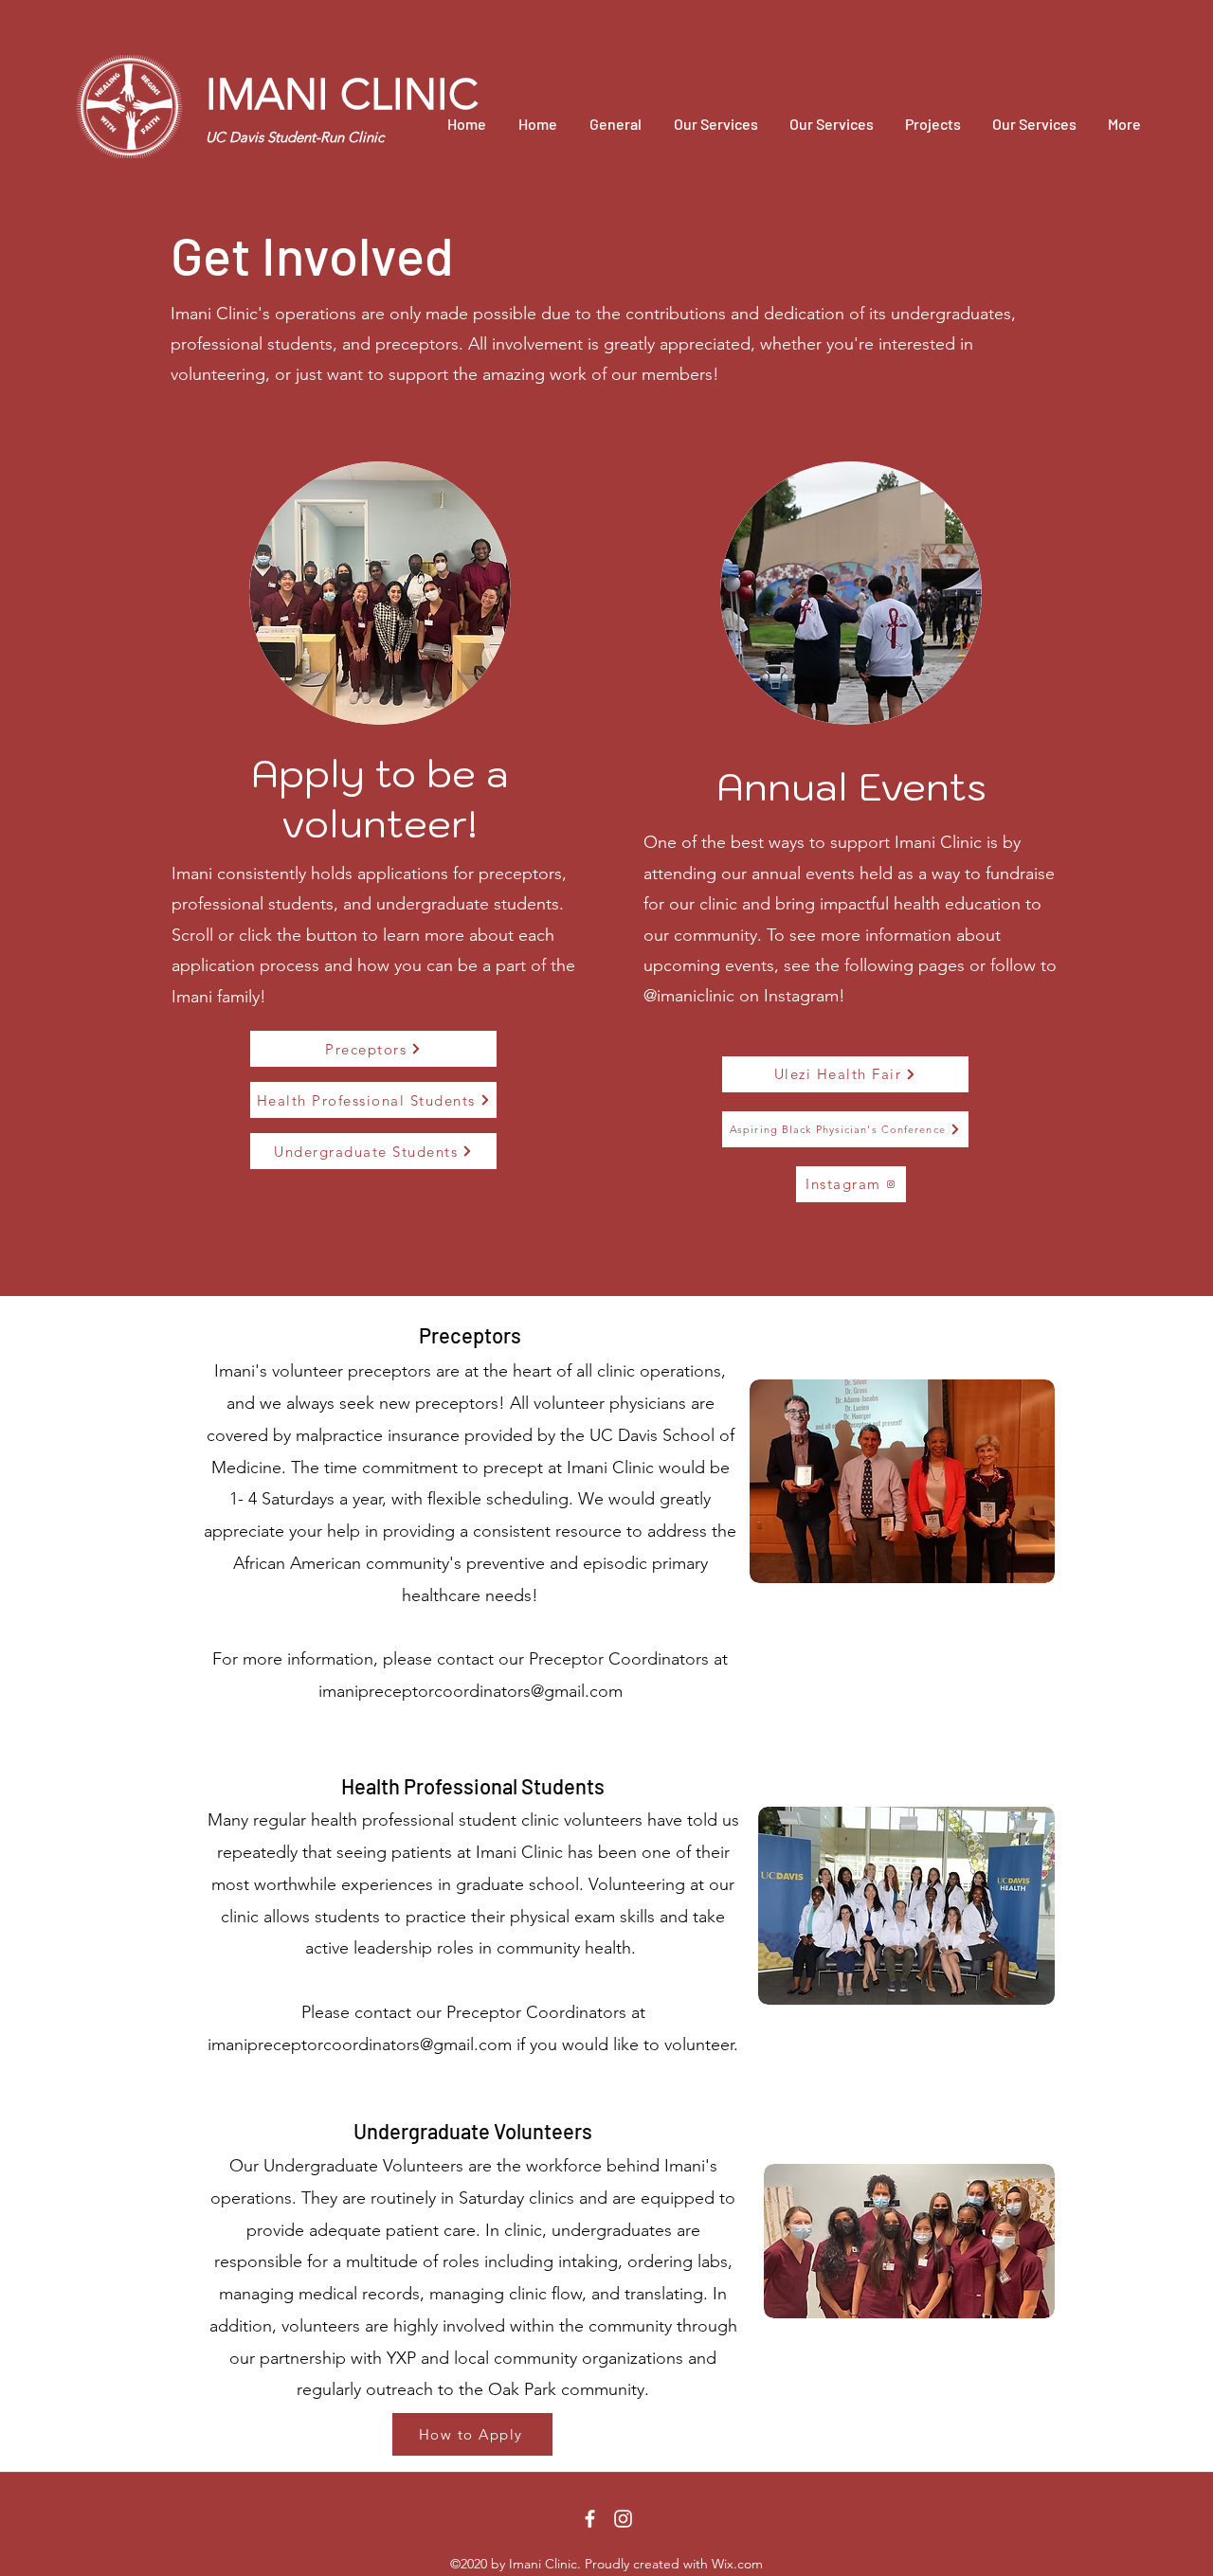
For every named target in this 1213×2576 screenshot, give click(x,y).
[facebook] (590, 2519)
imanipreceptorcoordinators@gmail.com (471, 1691)
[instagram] (623, 2519)
